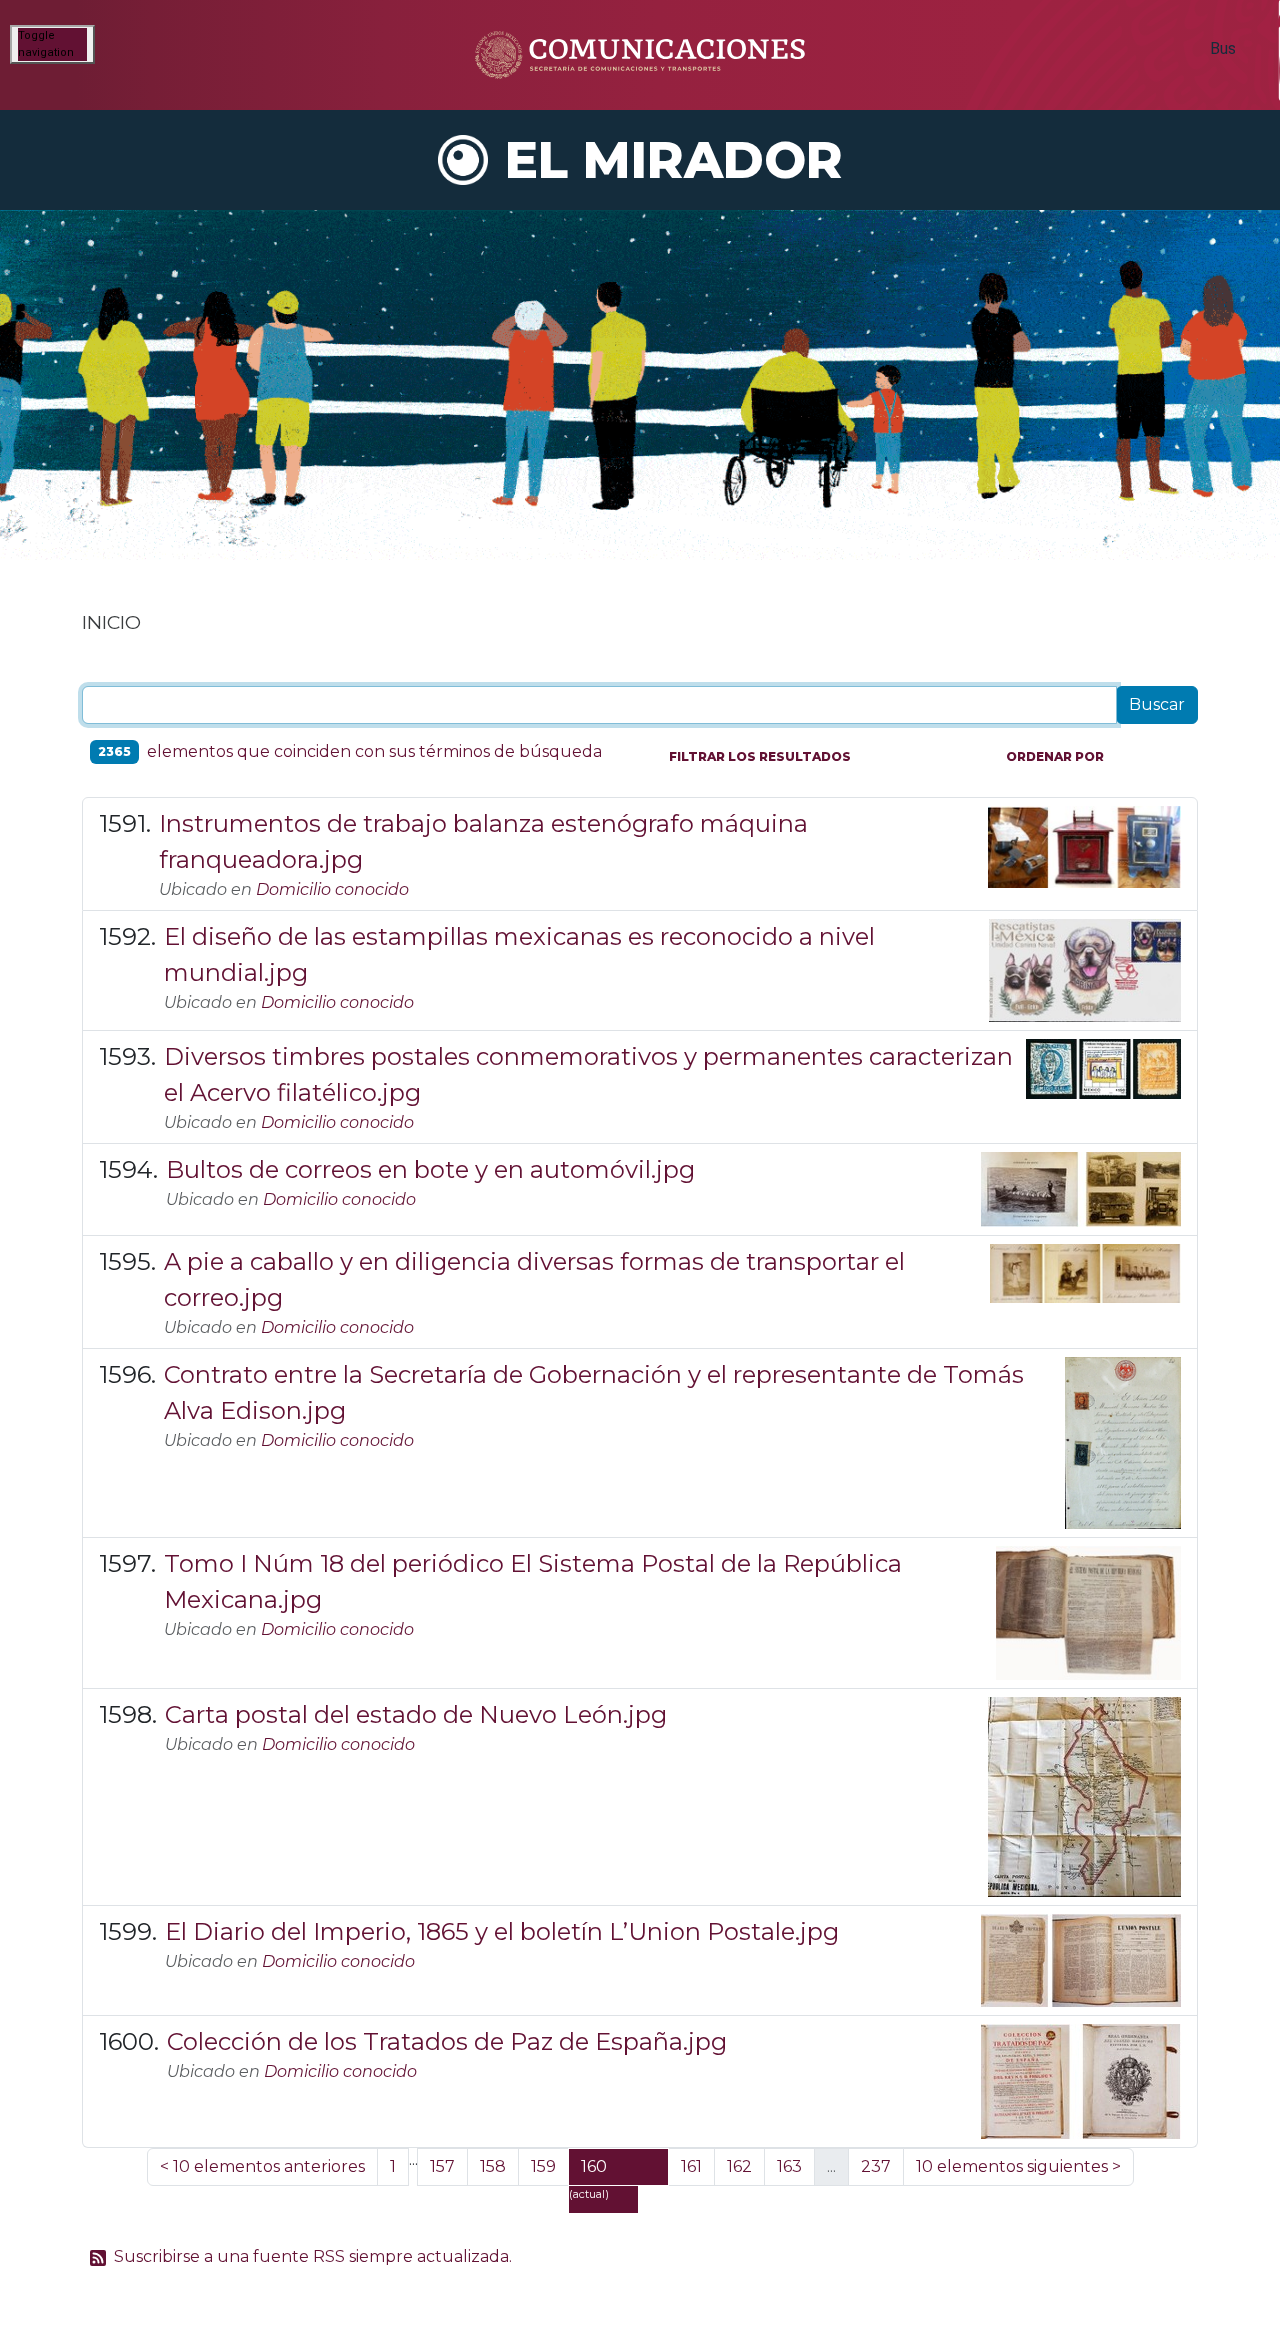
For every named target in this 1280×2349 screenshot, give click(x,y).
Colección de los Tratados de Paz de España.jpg (447, 2041)
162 (739, 2166)
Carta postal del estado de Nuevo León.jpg (416, 1714)
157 (442, 2166)
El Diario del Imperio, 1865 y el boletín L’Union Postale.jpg (502, 1931)
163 (789, 2166)
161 (691, 2166)
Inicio (111, 622)
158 (493, 2166)
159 (543, 2166)
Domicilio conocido (332, 889)
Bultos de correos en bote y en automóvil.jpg (430, 1169)
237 (876, 2166)
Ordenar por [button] (1055, 756)
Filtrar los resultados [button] (760, 756)
